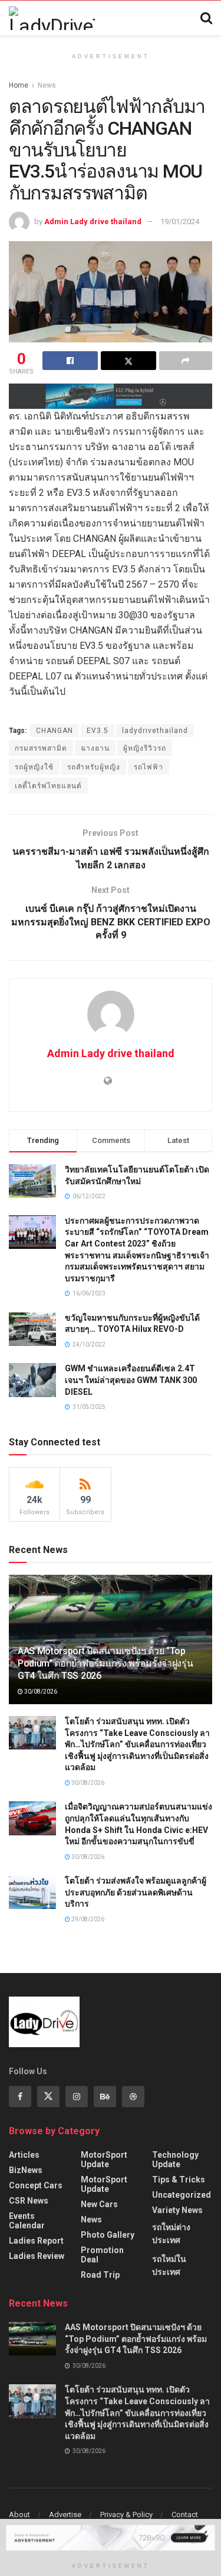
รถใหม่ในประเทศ (169, 2265)
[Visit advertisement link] (111, 396)
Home (19, 85)
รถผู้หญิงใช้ (34, 767)
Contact (185, 2515)
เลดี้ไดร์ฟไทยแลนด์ (48, 786)
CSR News (29, 2201)
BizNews (26, 2170)
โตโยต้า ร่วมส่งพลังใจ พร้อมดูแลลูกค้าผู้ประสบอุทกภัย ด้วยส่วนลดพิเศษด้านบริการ (136, 1892)
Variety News (177, 2210)
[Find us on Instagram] (77, 2097)
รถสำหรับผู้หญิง (94, 767)
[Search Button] (206, 18)
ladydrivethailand (155, 731)
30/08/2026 (40, 1692)
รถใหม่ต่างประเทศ (171, 2234)
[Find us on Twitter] (48, 2097)
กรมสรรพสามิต (41, 748)
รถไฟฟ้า (149, 767)
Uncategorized (182, 2195)
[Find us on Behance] (105, 2097)
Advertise (65, 2515)
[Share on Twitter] (128, 361)
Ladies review (37, 2256)
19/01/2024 (180, 221)
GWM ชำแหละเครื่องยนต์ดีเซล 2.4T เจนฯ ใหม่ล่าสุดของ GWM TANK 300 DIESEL (131, 1380)
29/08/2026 (87, 1919)
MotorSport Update (104, 2160)
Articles (24, 2155)
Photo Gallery (108, 2235)
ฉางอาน (95, 748)
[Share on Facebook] (70, 361)
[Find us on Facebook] (20, 2097)
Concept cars (36, 2185)
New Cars (99, 2204)
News (47, 85)
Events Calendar (27, 2221)
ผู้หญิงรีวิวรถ (145, 748)
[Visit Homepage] (52, 18)
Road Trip (100, 2275)
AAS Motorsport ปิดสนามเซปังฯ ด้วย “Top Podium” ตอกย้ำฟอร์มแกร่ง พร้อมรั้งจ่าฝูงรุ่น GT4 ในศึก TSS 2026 (105, 1663)
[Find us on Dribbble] (133, 2097)
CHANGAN (55, 731)
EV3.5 (98, 731)
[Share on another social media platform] (186, 361)
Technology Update (175, 2160)
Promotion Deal (102, 2255)
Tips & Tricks (179, 2180)
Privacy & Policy (126, 2515)
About (19, 2515)
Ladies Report (36, 2241)
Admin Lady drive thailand (93, 221)
